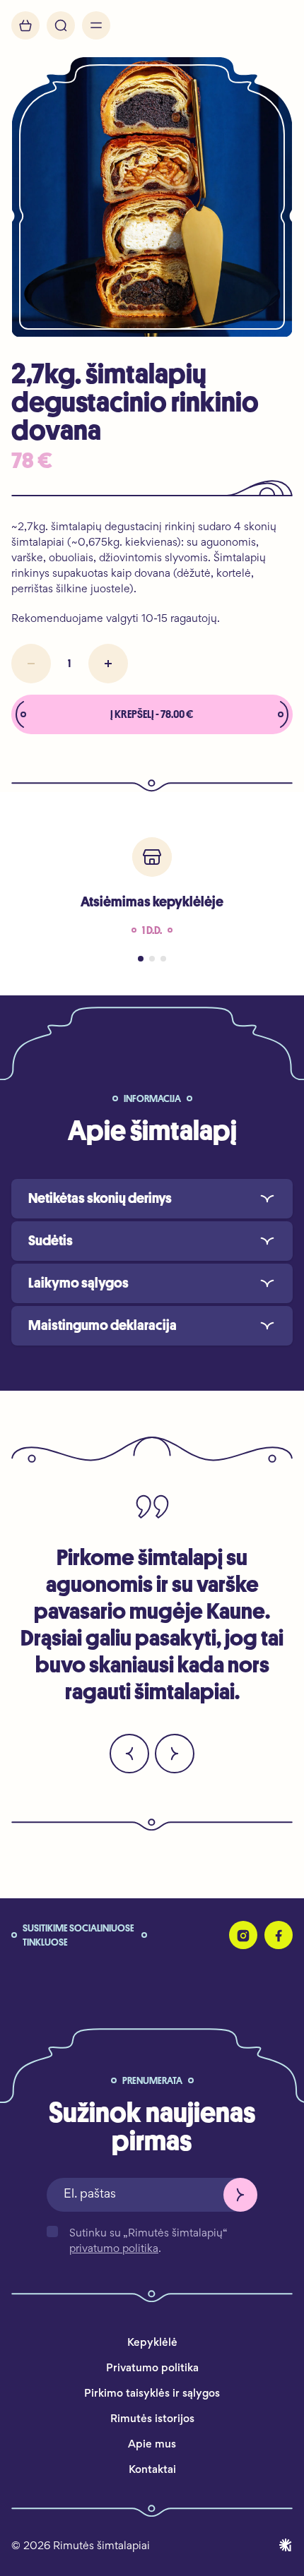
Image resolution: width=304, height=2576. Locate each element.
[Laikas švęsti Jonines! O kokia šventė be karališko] (159, 1977)
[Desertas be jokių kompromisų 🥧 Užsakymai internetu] (58, 1977)
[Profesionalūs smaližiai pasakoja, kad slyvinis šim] (145, 1977)
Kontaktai (152, 2470)
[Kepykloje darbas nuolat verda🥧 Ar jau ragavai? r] (130, 1977)
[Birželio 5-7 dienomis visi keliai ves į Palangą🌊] (217, 1977)
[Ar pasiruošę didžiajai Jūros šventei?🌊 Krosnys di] (87, 1977)
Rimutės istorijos (152, 2419)
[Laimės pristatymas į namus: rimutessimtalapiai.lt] (44, 1977)
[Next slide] (175, 1754)
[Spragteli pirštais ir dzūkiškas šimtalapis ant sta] (173, 1977)
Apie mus (152, 2445)
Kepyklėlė (152, 2343)
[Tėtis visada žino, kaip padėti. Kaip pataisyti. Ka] (231, 1977)
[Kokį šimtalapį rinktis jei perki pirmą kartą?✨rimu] (202, 1977)
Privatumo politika (152, 2368)
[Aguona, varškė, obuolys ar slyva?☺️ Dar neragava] (73, 1977)
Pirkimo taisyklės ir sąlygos (152, 2394)
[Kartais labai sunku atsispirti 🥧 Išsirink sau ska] (101, 1977)
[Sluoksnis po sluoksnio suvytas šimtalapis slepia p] (289, 1977)
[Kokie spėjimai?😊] (15, 1977)
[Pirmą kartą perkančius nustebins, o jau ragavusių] (188, 1977)
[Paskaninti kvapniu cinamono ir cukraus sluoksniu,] (260, 1977)
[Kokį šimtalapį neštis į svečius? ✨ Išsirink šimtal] (274, 1977)
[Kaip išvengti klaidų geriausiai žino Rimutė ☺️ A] (245, 1977)
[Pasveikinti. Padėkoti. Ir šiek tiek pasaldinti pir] (29, 1977)
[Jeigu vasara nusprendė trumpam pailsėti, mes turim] (116, 1977)
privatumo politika (114, 2249)
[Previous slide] (129, 1754)
